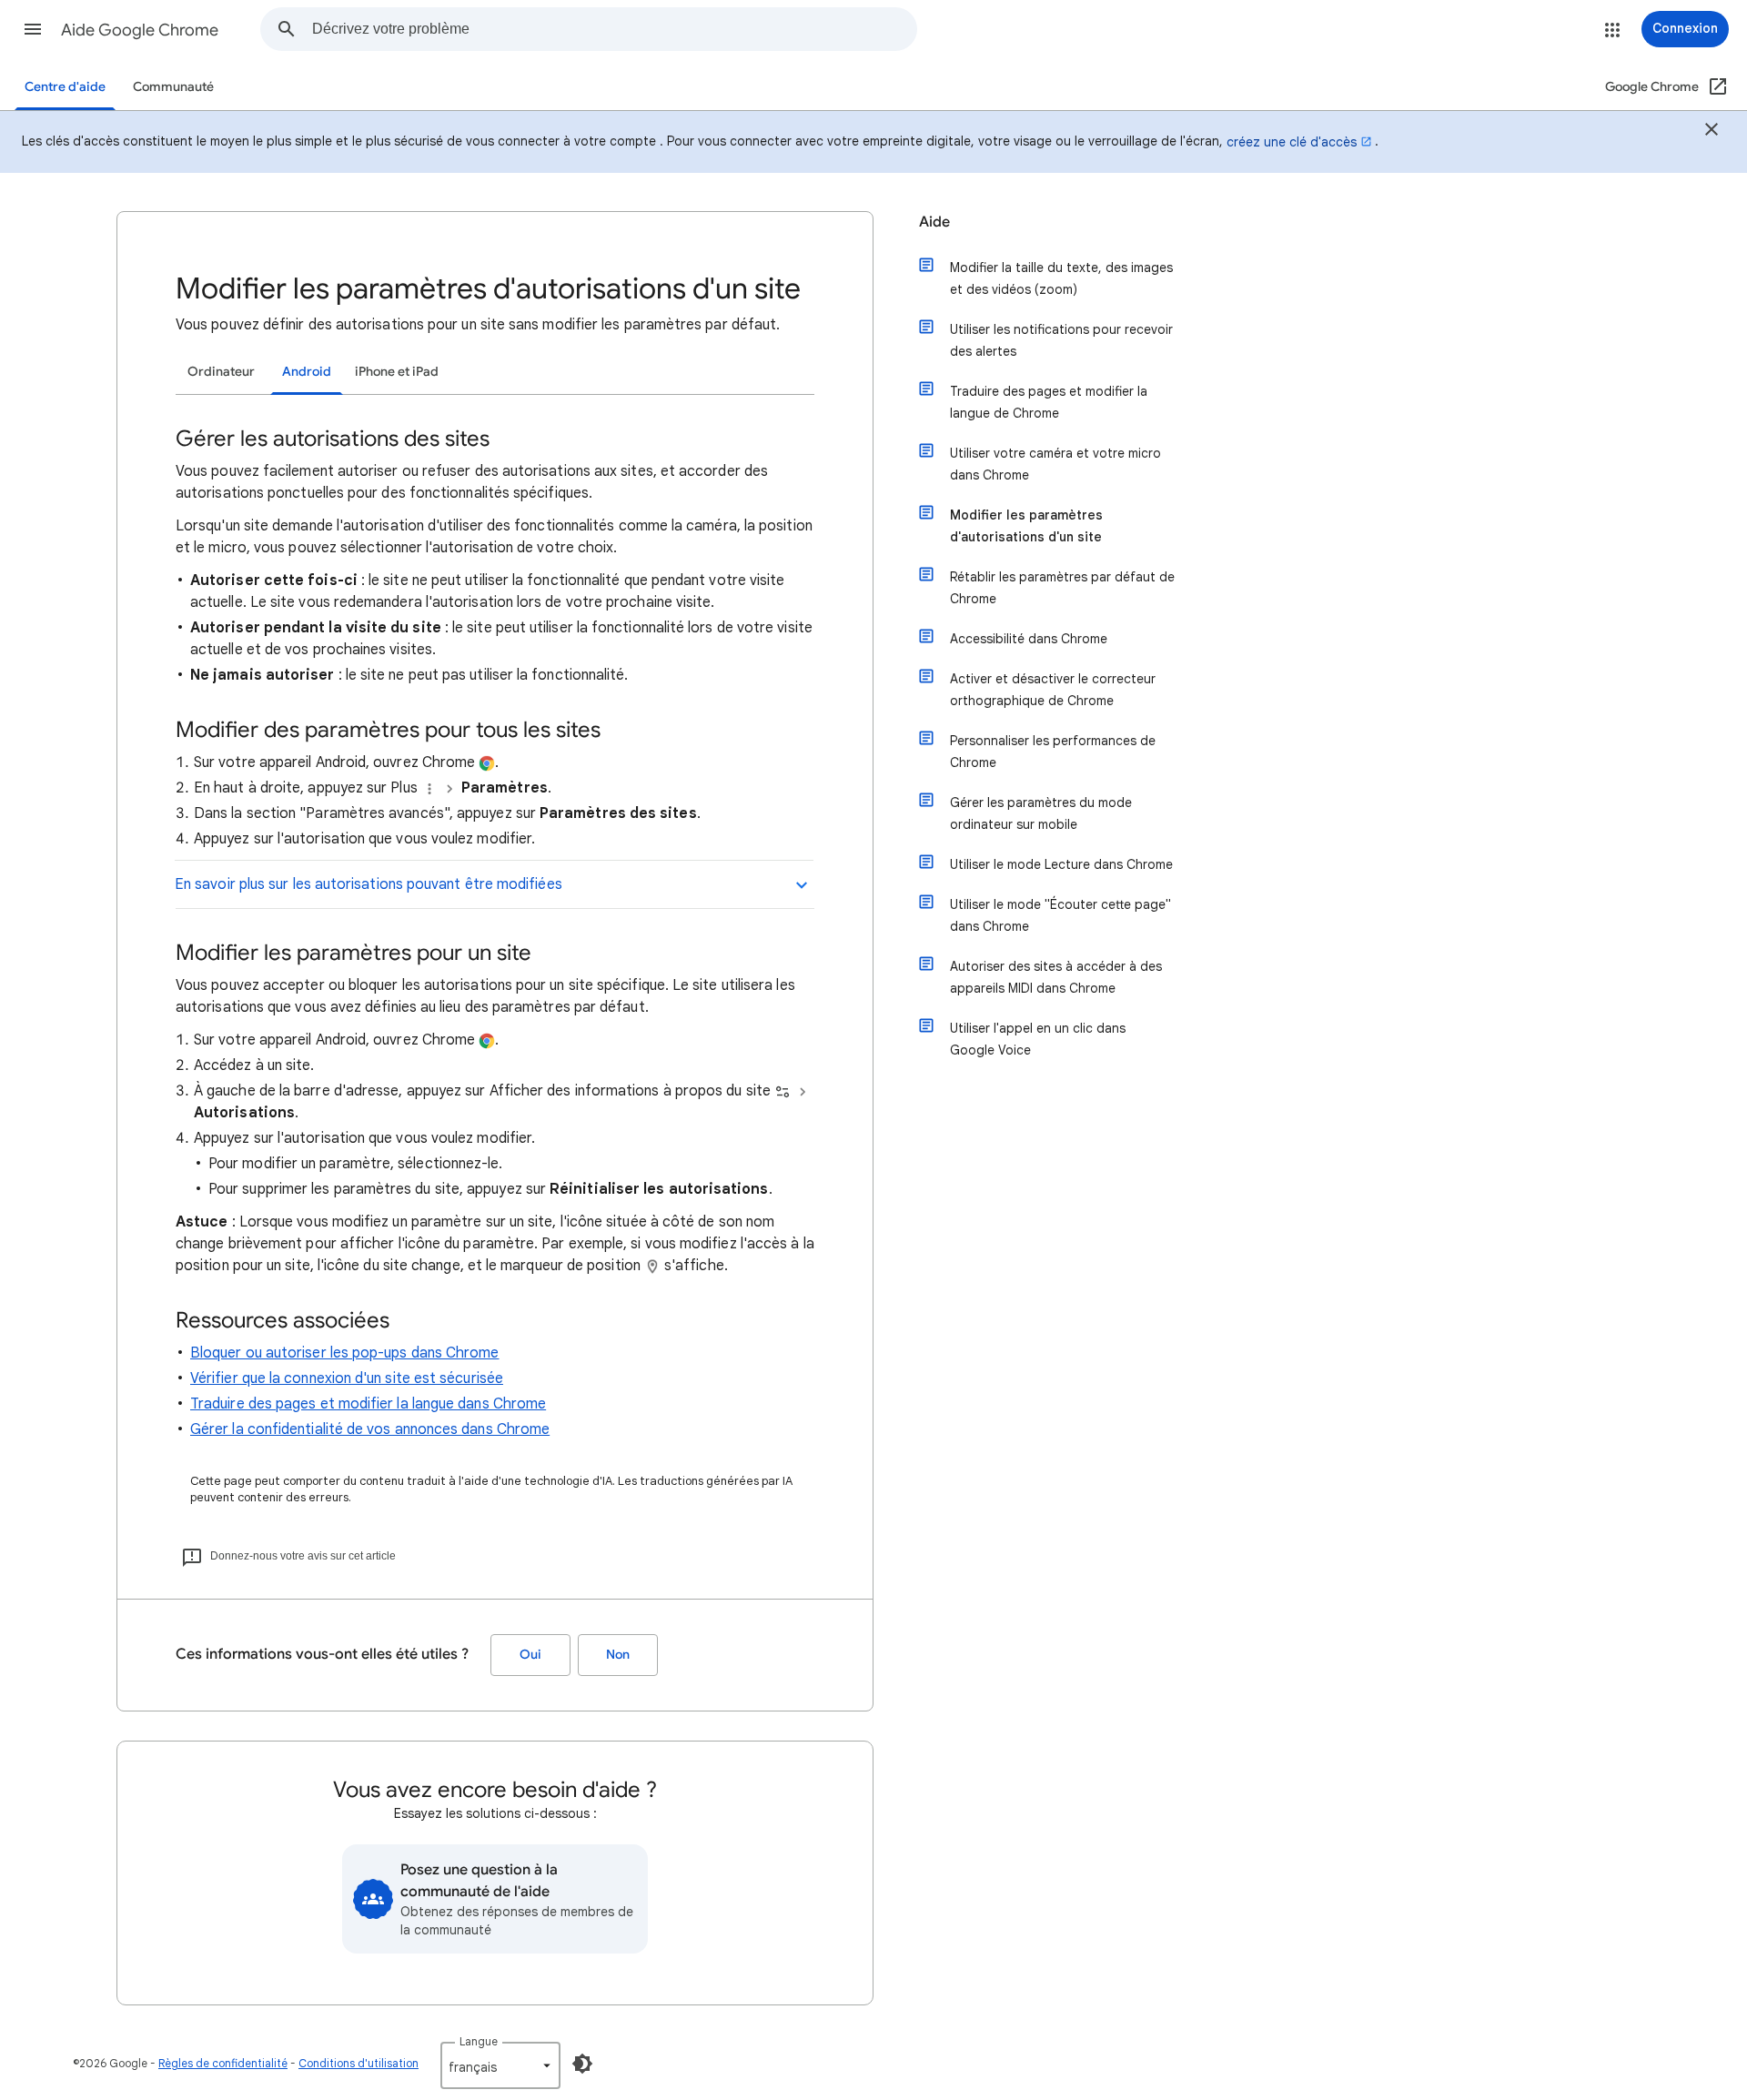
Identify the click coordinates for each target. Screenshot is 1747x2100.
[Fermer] (1712, 132)
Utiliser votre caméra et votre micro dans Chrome (1055, 464)
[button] (33, 29)
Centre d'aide (65, 87)
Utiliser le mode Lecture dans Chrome (1061, 864)
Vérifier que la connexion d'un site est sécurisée (347, 1378)
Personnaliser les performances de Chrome (1053, 752)
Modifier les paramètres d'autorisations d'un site (1026, 526)
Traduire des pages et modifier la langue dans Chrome (368, 1404)
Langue (479, 2041)
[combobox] (614, 29)
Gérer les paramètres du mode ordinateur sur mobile (1041, 813)
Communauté (173, 87)
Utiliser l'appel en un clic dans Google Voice (1038, 1039)
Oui (530, 1655)
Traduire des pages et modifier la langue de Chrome (1049, 402)
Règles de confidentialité (223, 2063)
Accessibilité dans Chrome (1029, 639)
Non (618, 1655)
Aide (934, 222)
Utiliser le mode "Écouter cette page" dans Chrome (1060, 915)
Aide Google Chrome (140, 30)
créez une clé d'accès (1292, 142)
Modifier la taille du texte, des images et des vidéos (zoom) (1061, 278)
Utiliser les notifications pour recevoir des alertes (1061, 340)
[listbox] (500, 2065)
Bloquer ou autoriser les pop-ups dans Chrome (345, 1353)
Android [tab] (307, 372)
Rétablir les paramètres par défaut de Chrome (1062, 588)
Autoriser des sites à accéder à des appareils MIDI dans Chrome (1056, 977)
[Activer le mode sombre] (582, 2064)
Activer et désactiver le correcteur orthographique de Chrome (1053, 690)
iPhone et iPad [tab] (397, 372)
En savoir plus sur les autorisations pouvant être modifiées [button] (369, 884)
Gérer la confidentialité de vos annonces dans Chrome (370, 1429)
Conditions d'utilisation (358, 2063)
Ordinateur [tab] (221, 372)
